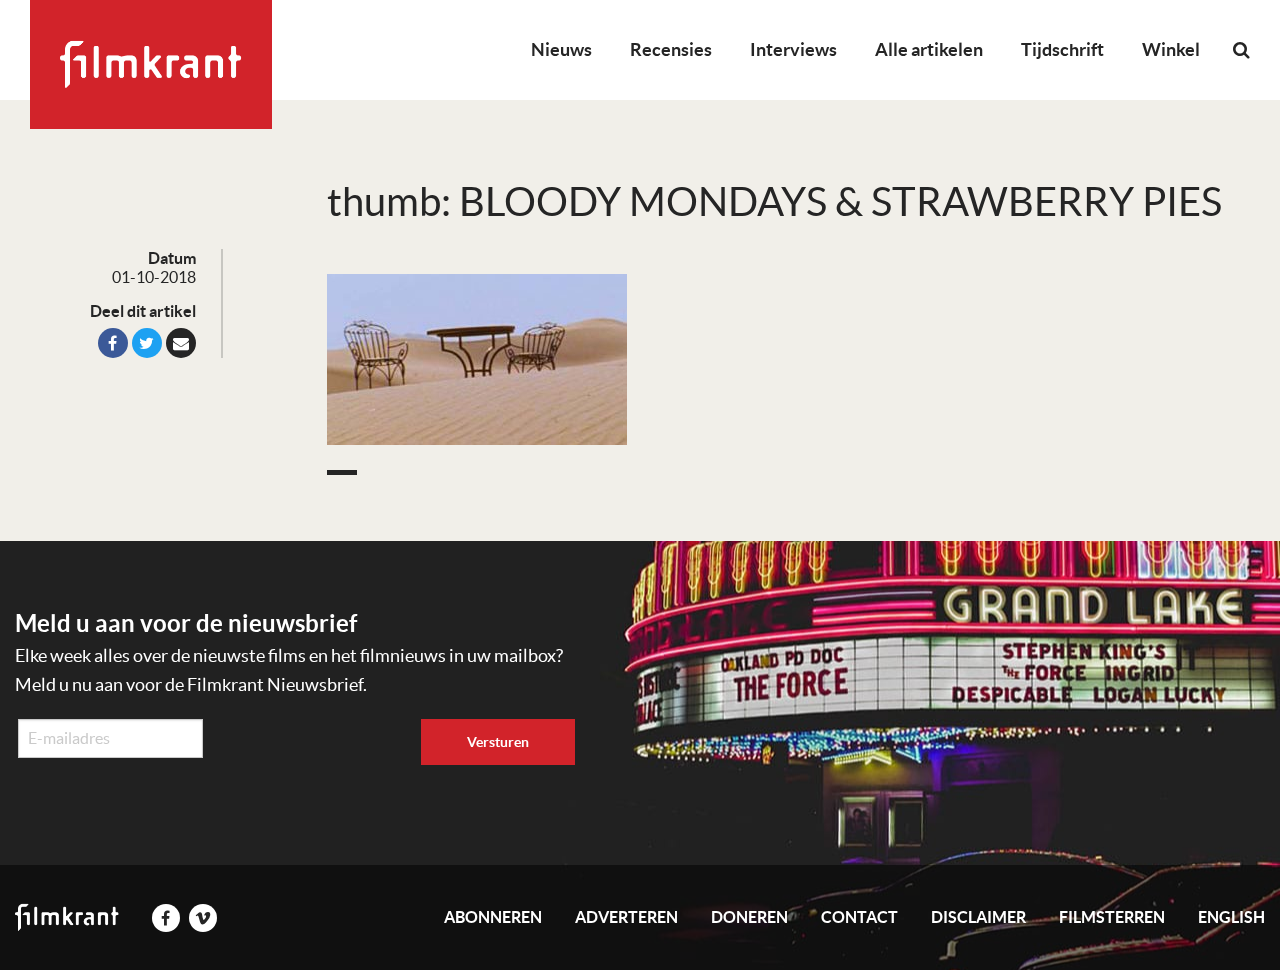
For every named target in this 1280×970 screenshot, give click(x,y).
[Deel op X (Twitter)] (147, 343)
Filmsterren (1112, 917)
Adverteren (626, 917)
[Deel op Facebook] (113, 343)
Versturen (498, 742)
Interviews (793, 49)
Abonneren (493, 917)
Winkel (1171, 49)
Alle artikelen (929, 49)
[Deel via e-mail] (181, 343)
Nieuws (561, 49)
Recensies (671, 49)
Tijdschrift (1062, 49)
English (1231, 917)
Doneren (749, 917)
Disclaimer (978, 917)
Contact (859, 917)
